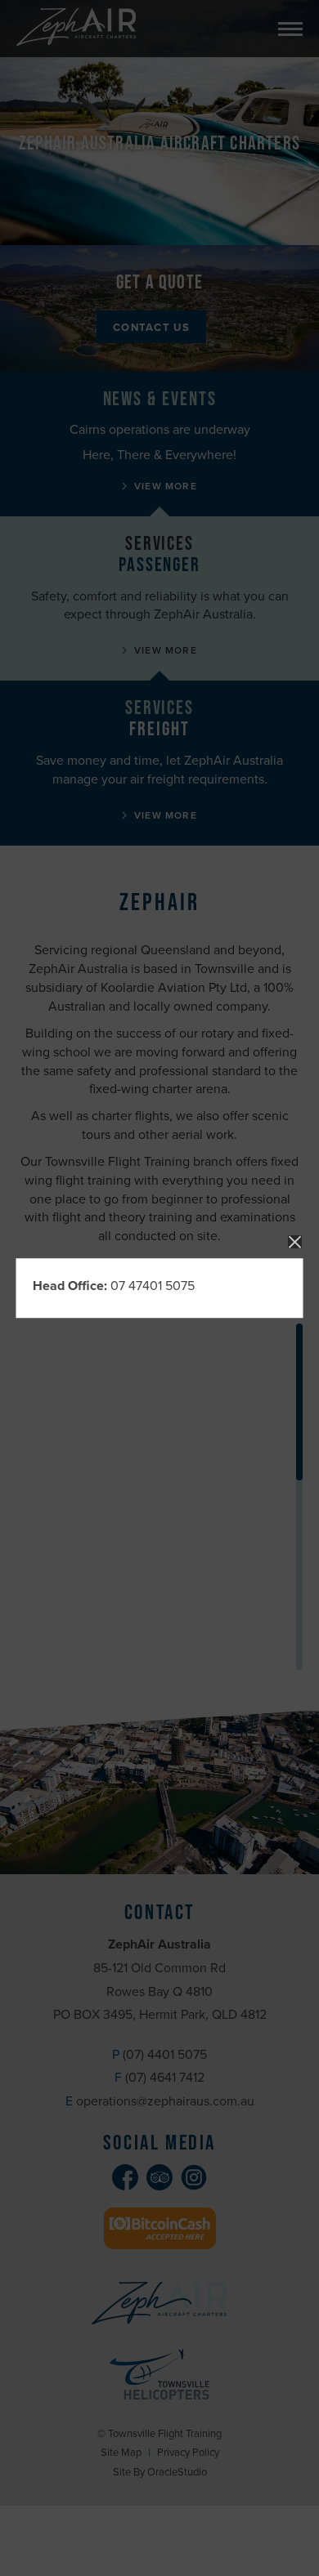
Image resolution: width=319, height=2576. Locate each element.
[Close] (295, 1242)
